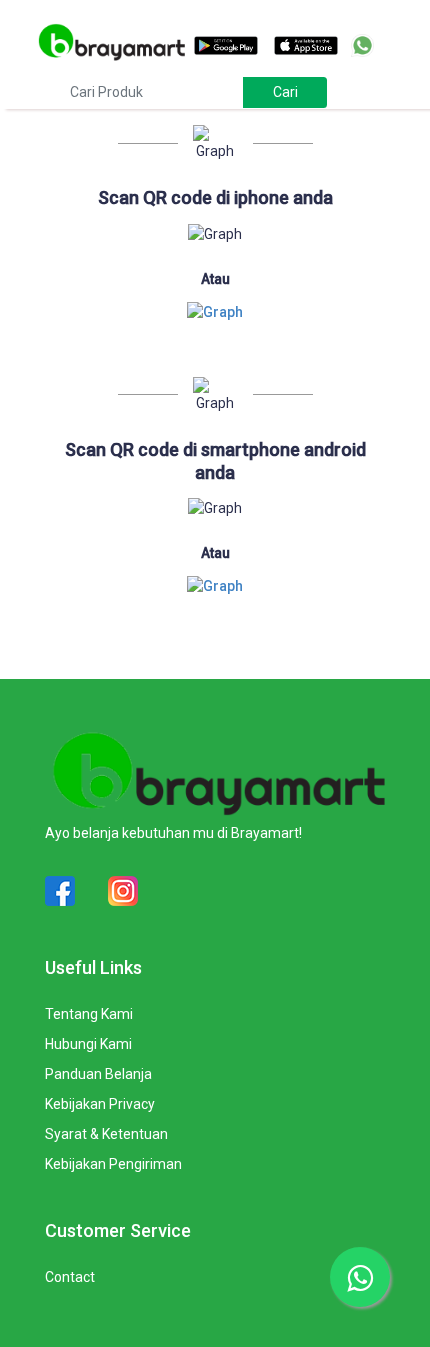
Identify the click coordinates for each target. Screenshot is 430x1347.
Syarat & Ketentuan (106, 1134)
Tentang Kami (89, 1014)
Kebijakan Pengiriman (113, 1164)
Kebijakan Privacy (100, 1104)
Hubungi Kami (88, 1044)
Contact (70, 1277)
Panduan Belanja (98, 1074)
